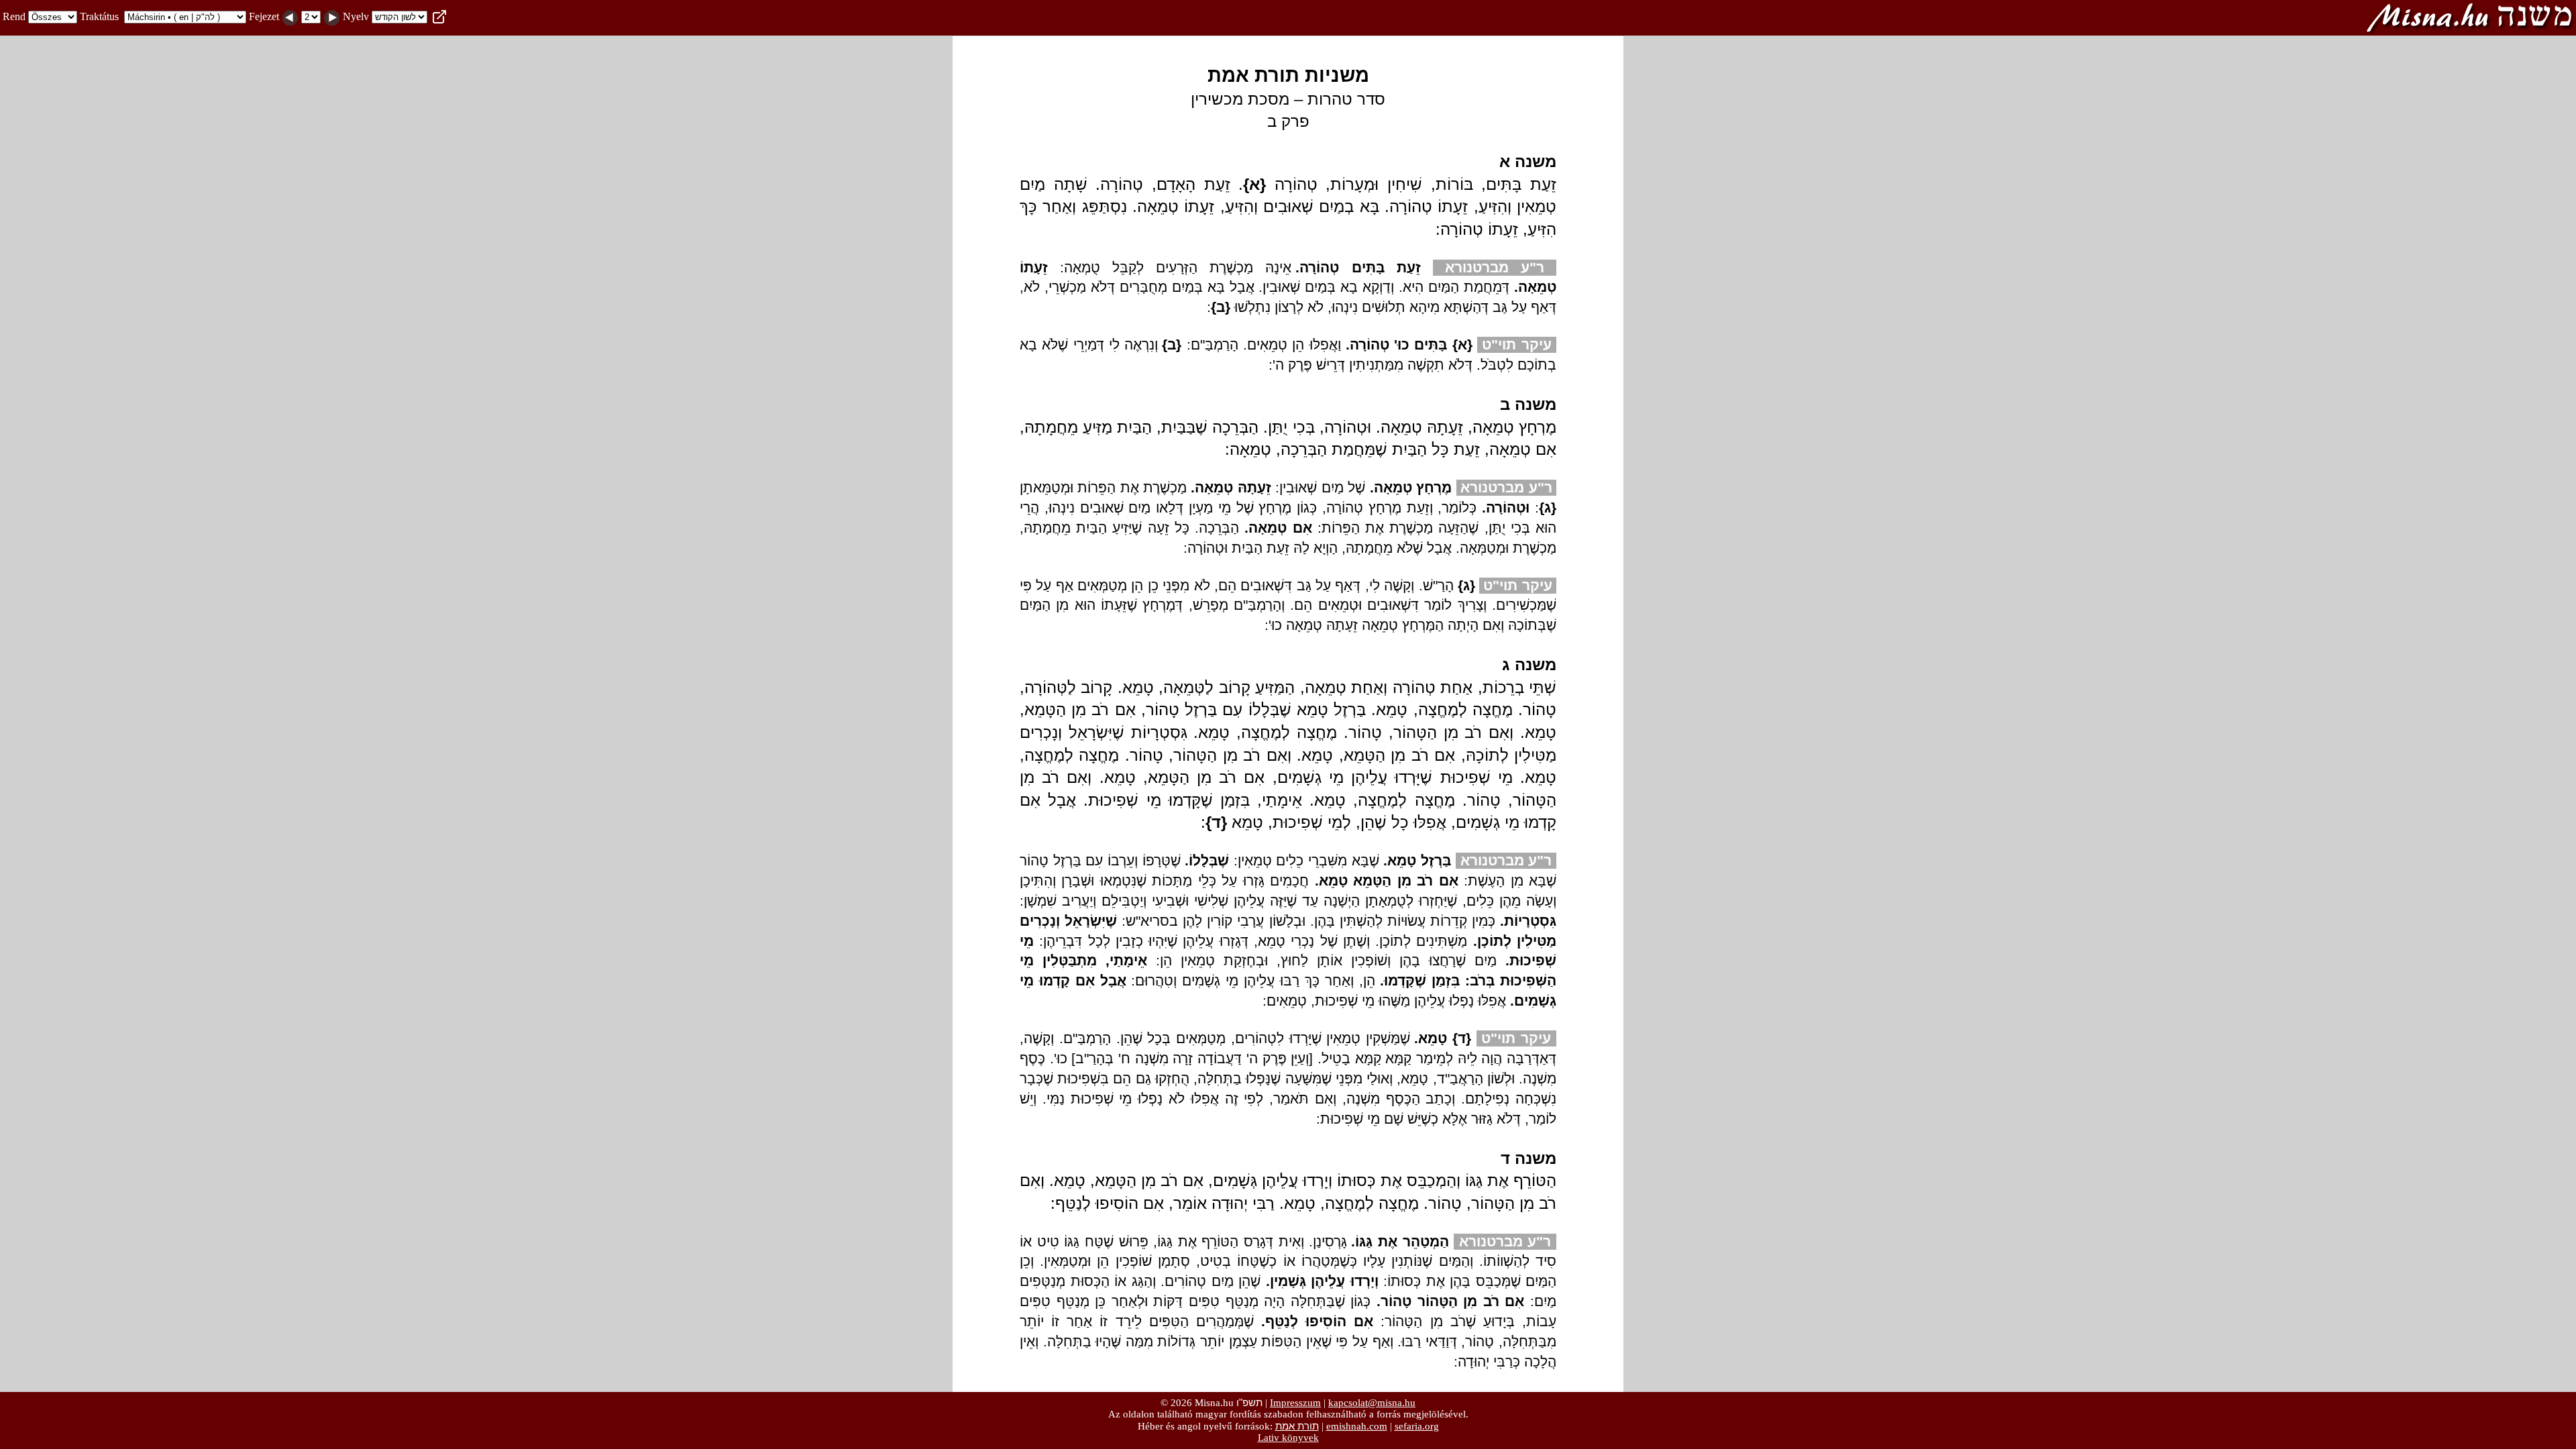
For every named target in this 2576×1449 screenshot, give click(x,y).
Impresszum (1295, 1403)
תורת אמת (1297, 1426)
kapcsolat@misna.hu (1372, 1403)
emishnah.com (1357, 1426)
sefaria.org (1417, 1426)
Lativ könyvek (1288, 1438)
